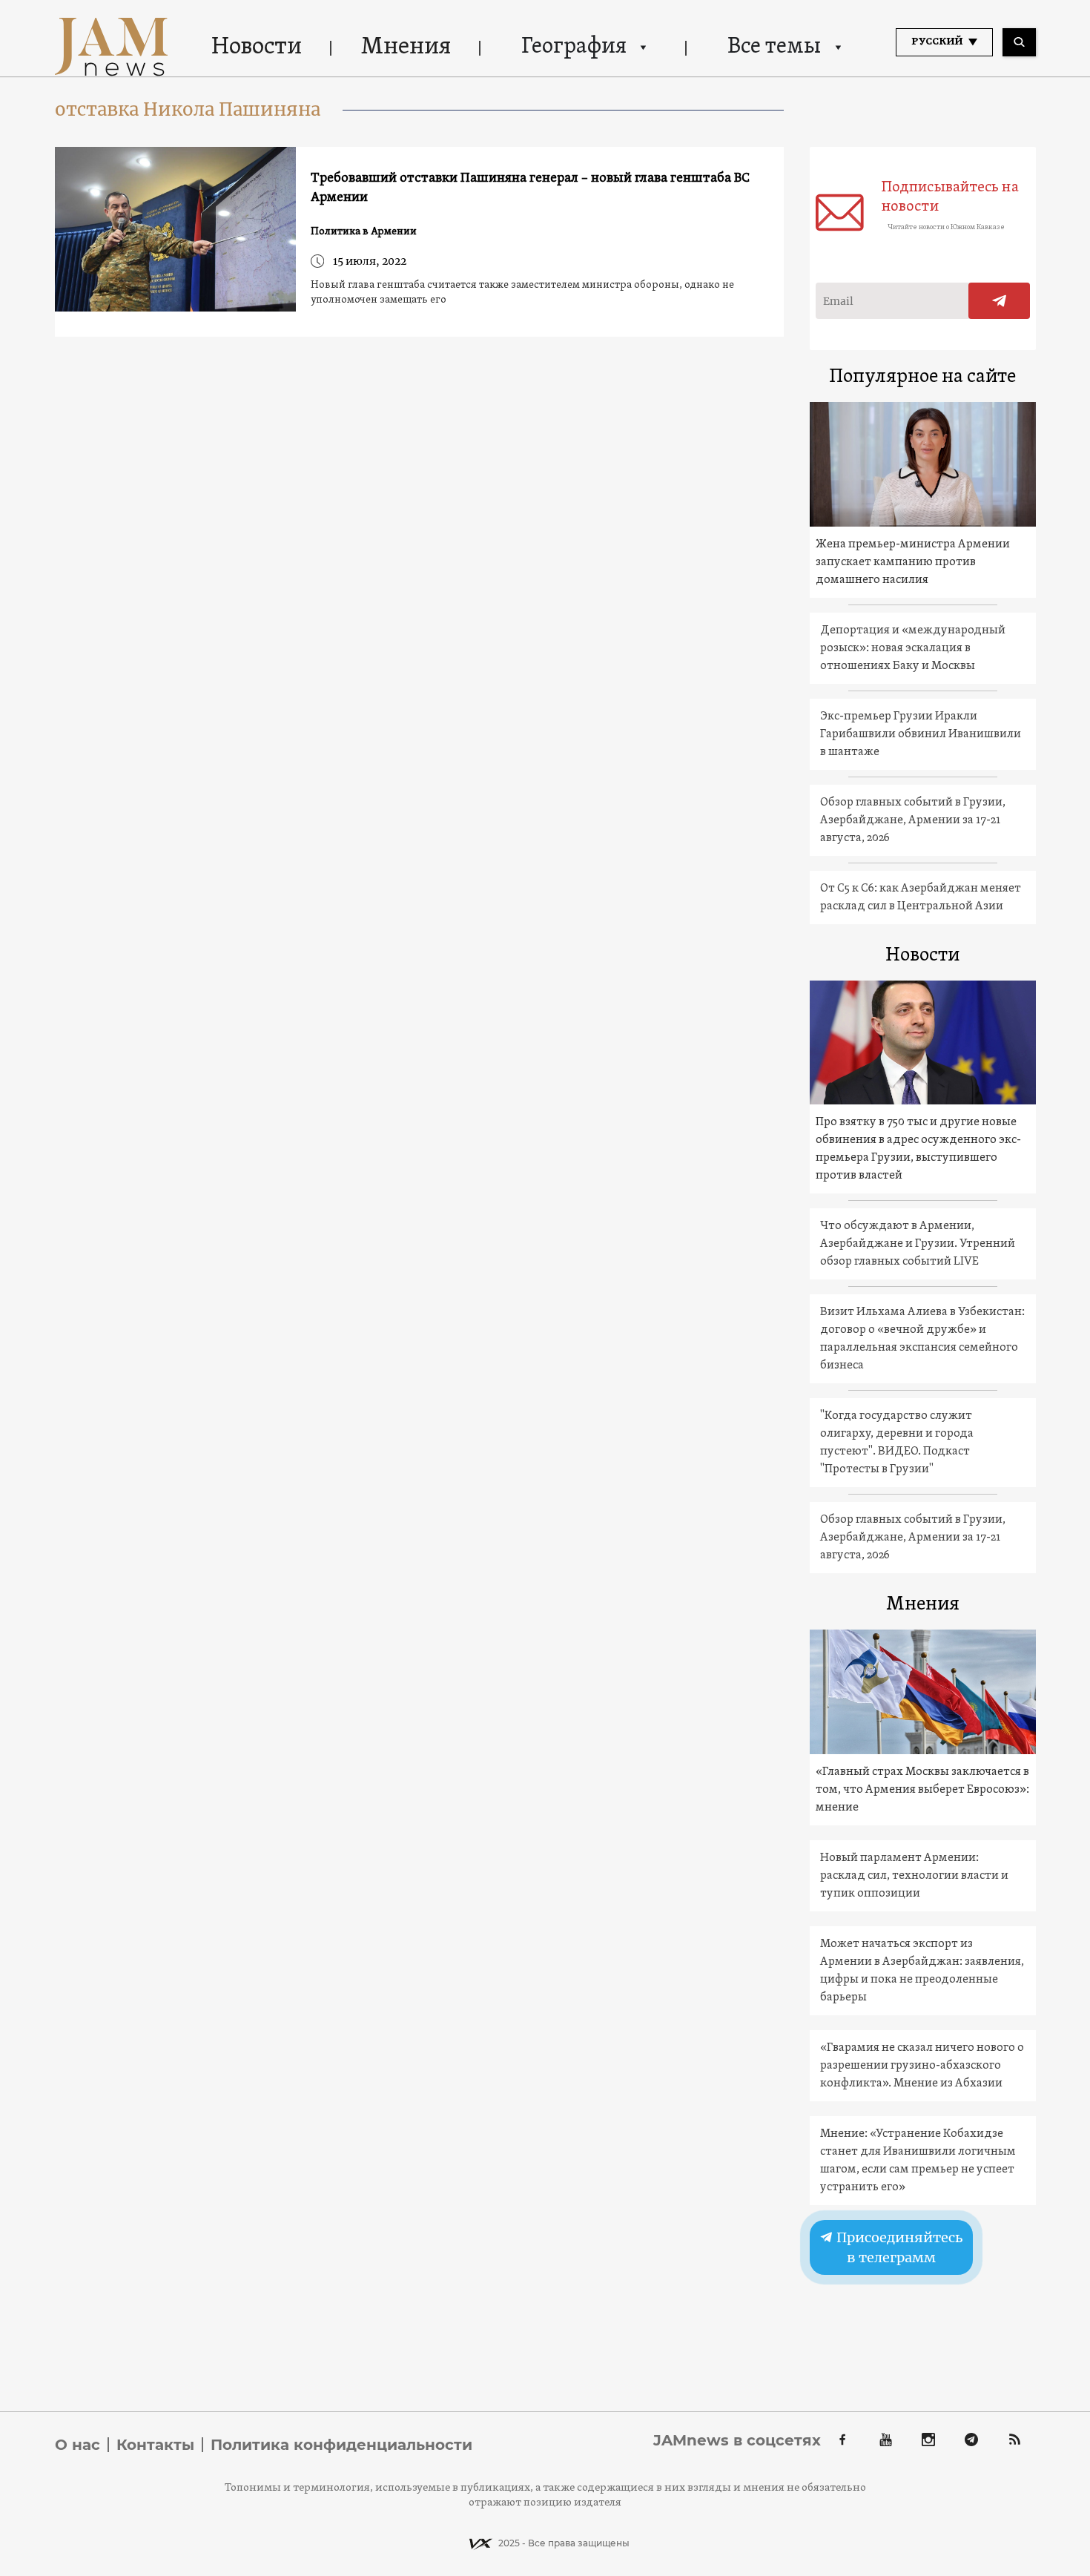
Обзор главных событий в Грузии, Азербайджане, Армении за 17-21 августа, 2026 (913, 820)
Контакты (155, 2445)
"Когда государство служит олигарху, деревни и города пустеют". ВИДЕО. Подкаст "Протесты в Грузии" (897, 1443)
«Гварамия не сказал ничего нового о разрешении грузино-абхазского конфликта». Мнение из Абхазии (922, 2066)
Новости (257, 47)
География (574, 47)
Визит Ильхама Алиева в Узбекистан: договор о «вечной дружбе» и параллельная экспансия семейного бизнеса (922, 1339)
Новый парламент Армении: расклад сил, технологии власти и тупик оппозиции (914, 1876)
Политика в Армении (364, 232)
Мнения (406, 47)
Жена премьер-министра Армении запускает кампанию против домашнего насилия (913, 562)
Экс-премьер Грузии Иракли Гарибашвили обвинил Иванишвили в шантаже (921, 734)
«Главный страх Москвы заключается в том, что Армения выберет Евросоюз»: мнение (922, 1790)
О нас (77, 2445)
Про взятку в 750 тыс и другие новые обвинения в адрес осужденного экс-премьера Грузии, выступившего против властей (918, 1149)
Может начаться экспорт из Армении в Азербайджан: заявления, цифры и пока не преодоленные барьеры (922, 1971)
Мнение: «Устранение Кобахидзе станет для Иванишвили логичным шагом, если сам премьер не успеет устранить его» (918, 2161)
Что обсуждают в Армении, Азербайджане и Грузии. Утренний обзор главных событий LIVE (918, 1244)
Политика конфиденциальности (341, 2445)
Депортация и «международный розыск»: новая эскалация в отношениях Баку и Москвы (913, 648)
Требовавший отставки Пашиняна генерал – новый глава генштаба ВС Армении (530, 188)
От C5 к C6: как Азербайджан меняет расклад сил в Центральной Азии (921, 897)
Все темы (774, 47)
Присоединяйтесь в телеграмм (898, 2248)
